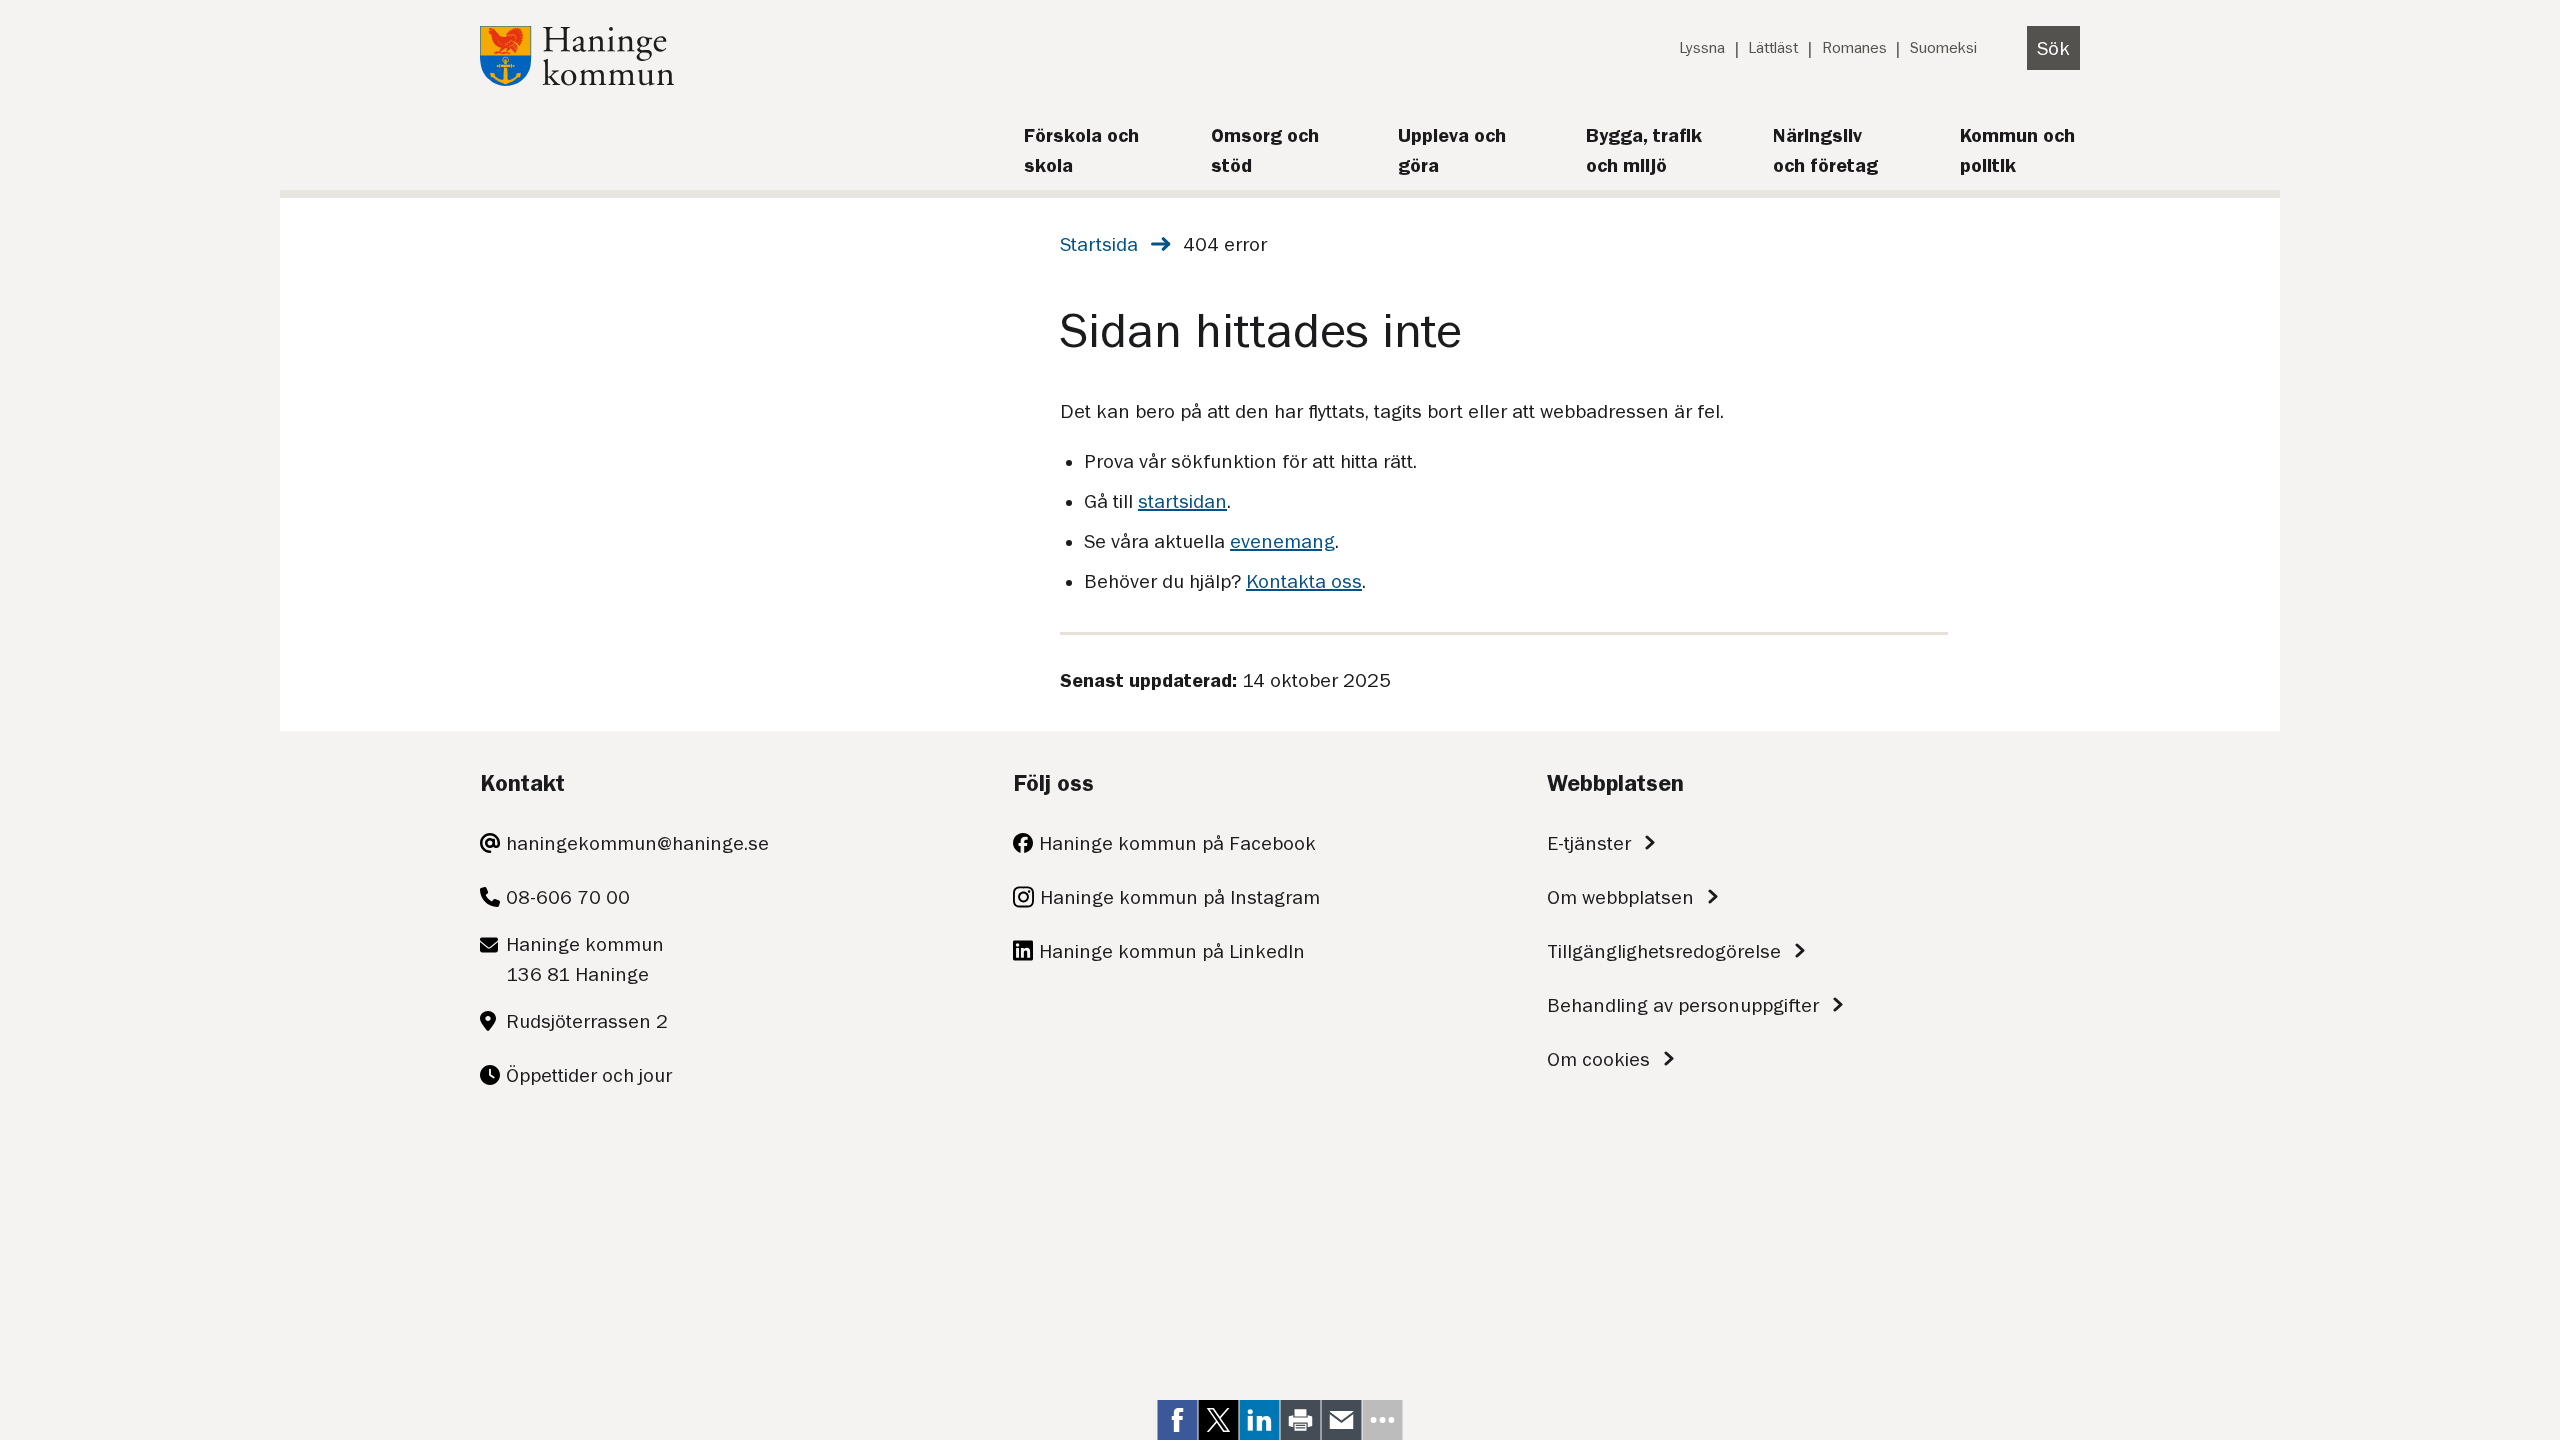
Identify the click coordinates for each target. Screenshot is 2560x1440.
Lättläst (1773, 48)
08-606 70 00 (568, 897)
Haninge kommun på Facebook (1177, 843)
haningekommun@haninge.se (637, 843)
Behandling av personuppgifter (1683, 1005)
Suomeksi (1943, 48)
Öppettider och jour (589, 1075)
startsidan (1182, 501)
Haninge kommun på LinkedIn (1172, 951)
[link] (1178, 1420)
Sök (2053, 48)
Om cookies (1598, 1059)
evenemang (1282, 541)
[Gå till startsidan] (577, 79)
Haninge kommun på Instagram (1180, 897)
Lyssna (1702, 48)
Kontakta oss (1304, 581)
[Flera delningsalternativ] (1383, 1420)
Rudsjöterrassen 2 (587, 1021)
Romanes (1854, 48)
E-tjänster (1589, 843)
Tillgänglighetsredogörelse (1664, 951)
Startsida (1099, 244)
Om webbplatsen (1620, 897)
